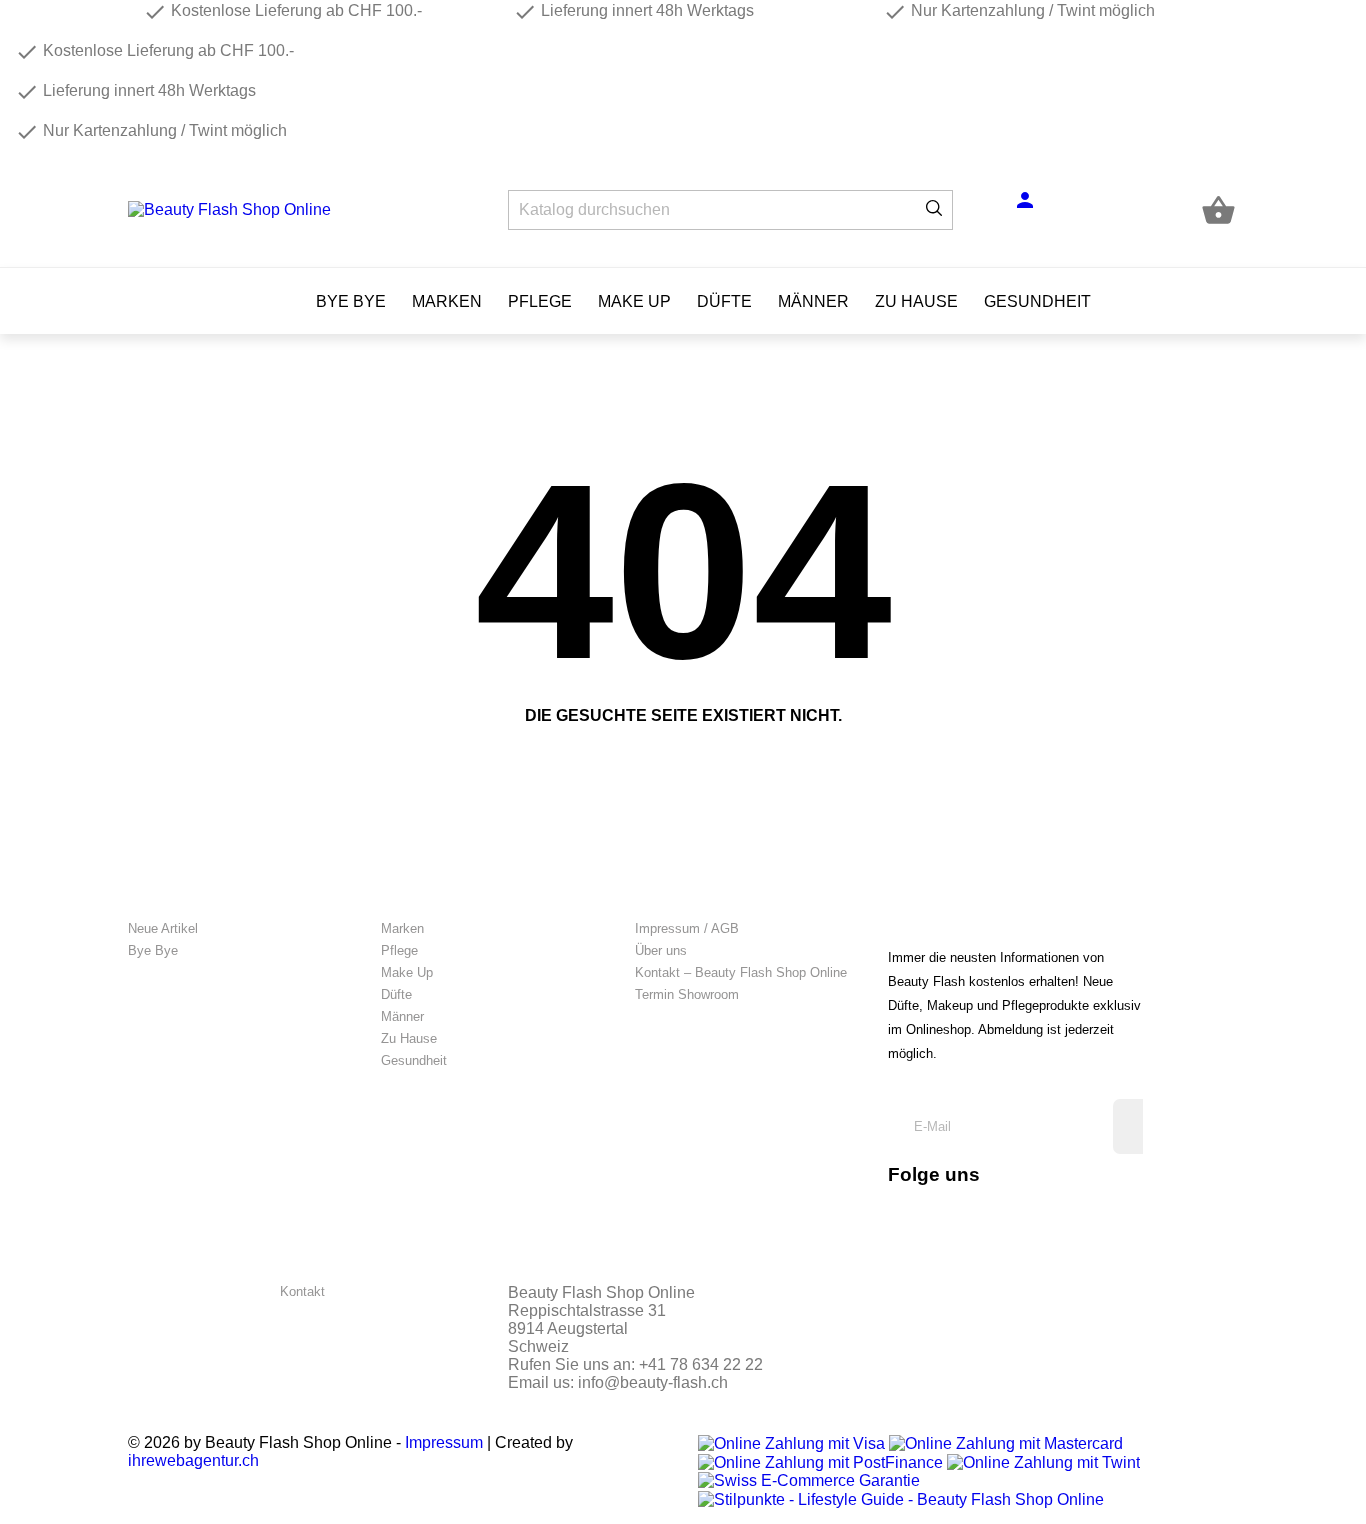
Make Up (634, 301)
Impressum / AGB (687, 928)
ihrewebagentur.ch (193, 1460)
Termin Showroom (687, 994)
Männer (813, 301)
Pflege (540, 301)
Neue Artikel (163, 928)
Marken (447, 301)
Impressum (444, 1442)
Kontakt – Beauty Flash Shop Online (741, 972)
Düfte (724, 301)
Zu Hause (916, 301)
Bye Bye (351, 301)
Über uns (661, 950)
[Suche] (934, 210)
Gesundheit (1037, 301)
